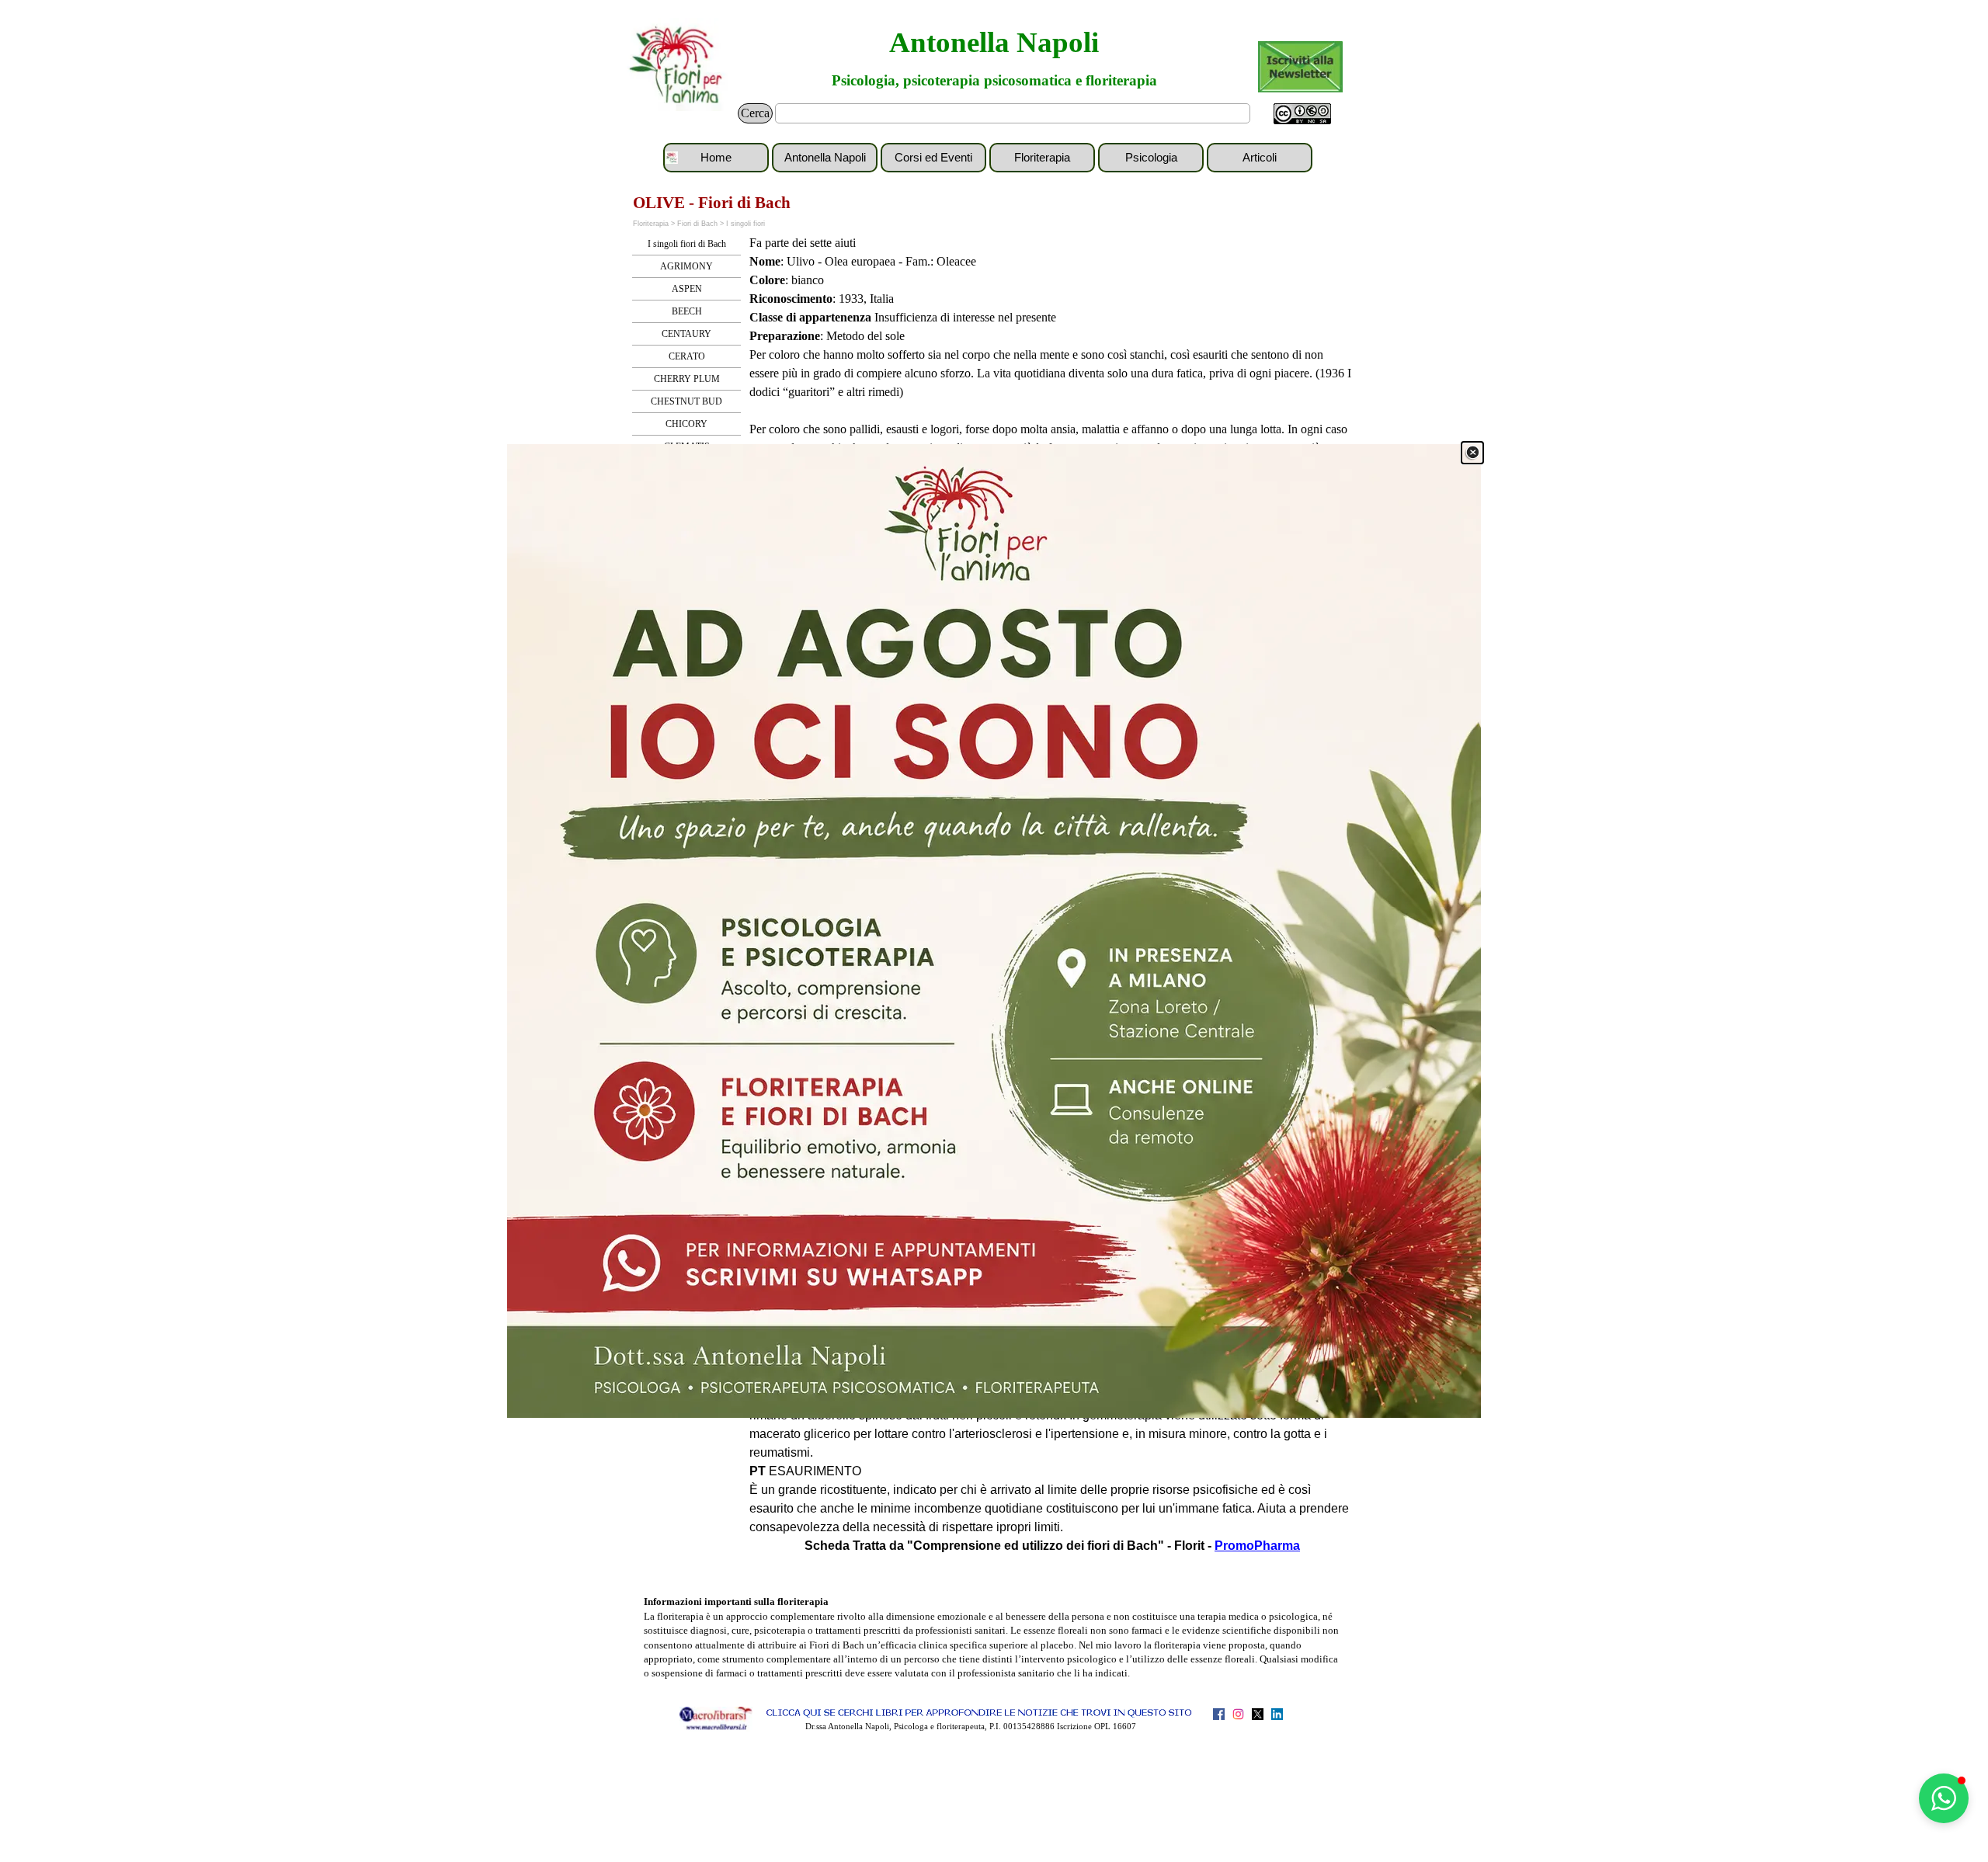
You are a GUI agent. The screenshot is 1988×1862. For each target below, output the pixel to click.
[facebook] (1219, 1714)
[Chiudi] (1472, 453)
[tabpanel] (1052, 383)
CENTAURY (686, 334)
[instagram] (1238, 1714)
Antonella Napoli (994, 42)
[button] (1944, 1798)
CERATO (687, 356)
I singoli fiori (745, 224)
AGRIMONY (686, 266)
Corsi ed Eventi (933, 158)
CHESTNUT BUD (686, 401)
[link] (994, 931)
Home (716, 158)
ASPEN (687, 289)
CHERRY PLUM (687, 379)
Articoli (1260, 158)
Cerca (755, 113)
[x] (1258, 1714)
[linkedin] (1277, 1714)
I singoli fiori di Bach (687, 244)
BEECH (687, 311)
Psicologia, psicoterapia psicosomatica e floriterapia (994, 80)
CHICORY (686, 424)
